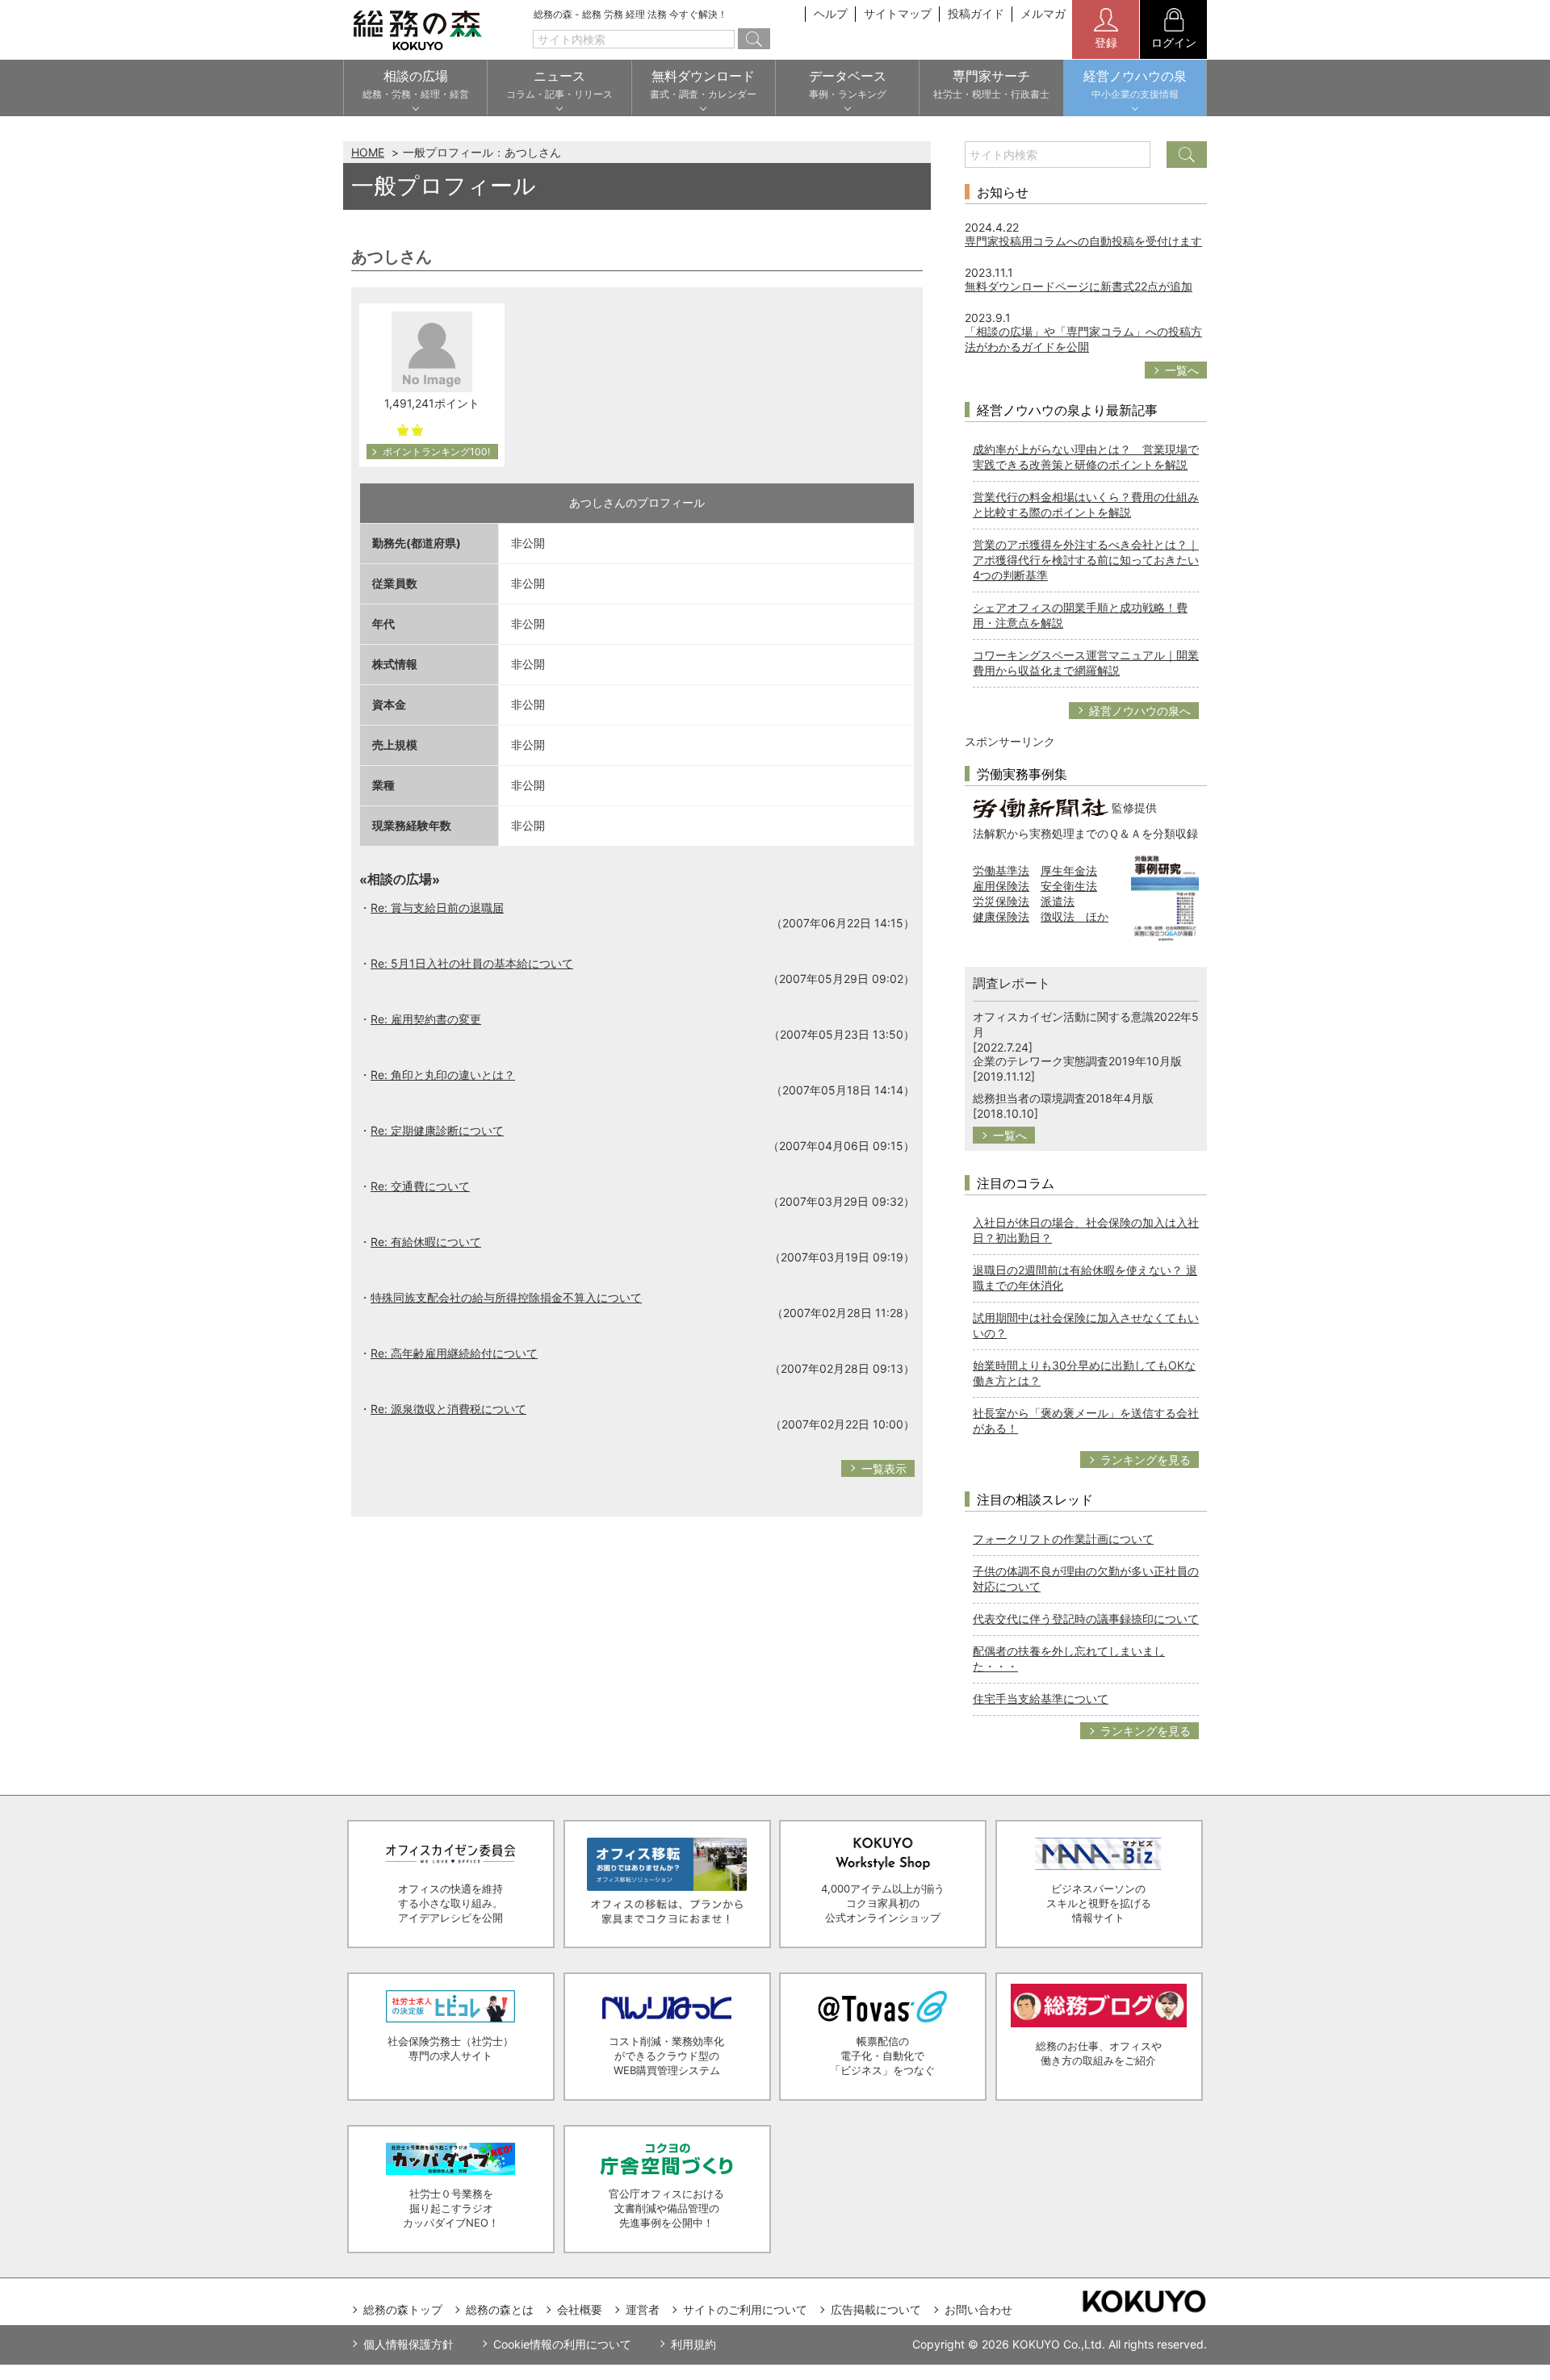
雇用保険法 (1001, 886)
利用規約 (693, 2344)
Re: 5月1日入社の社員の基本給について (472, 963)
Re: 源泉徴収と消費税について (448, 1409)
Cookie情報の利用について (562, 2344)
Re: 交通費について (420, 1186)
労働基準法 (1001, 870)
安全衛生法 (1069, 886)
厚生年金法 (1069, 870)
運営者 (643, 2309)
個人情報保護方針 (408, 2344)
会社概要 (580, 2309)
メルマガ (1043, 13)
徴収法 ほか (1075, 916)
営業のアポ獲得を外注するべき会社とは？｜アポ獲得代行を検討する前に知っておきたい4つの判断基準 (1086, 560)
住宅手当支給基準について (1041, 1698)
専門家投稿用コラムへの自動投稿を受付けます (1083, 241)
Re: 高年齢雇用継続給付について (454, 1353)
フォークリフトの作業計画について (1063, 1539)
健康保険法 (1001, 916)
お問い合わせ (978, 2309)
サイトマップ (898, 13)
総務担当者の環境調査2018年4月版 (1063, 1098)
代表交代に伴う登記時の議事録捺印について (1086, 1619)
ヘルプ (831, 13)
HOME (368, 152)
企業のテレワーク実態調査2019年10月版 (1077, 1061)
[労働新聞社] (1041, 807)
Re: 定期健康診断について (437, 1130)
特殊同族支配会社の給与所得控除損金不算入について (506, 1297)
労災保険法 (1001, 901)
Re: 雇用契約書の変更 (426, 1019)
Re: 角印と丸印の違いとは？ (443, 1075)
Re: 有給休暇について (426, 1242)
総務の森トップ (403, 2309)
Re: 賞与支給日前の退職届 (437, 908)
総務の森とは (500, 2309)
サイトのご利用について (745, 2309)
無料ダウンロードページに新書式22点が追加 (1079, 286)
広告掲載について (876, 2309)
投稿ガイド (976, 13)
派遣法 (1058, 901)
